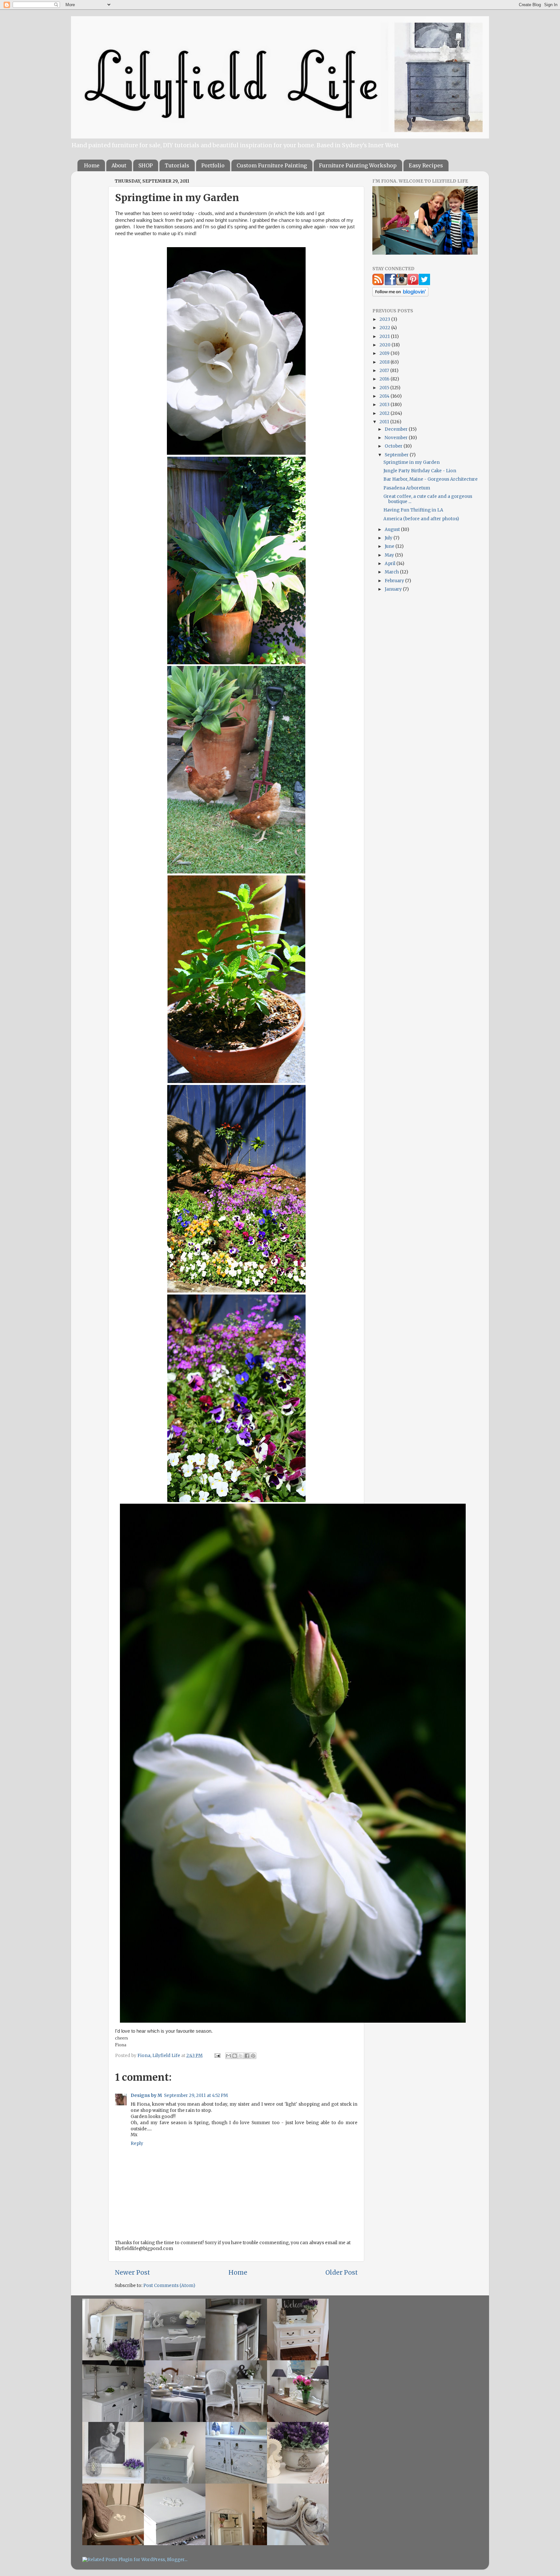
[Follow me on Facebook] (390, 284)
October (394, 446)
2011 (385, 422)
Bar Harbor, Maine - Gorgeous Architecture (431, 479)
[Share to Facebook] (247, 2056)
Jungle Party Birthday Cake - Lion (420, 471)
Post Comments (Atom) (169, 2286)
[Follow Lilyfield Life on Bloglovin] (400, 295)
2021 (385, 337)
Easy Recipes (426, 165)
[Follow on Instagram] (402, 284)
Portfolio (213, 165)
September (397, 455)
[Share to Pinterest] (253, 2056)
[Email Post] (217, 2056)
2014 (385, 396)
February (395, 581)
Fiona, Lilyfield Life (159, 2056)
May (390, 555)
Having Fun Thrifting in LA (413, 510)
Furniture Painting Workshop (358, 165)
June (390, 546)
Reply (137, 2143)
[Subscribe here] (378, 284)
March (392, 572)
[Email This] (228, 2056)
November (397, 438)
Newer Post (132, 2272)
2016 (385, 379)
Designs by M (146, 2095)
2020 (385, 345)
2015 (385, 388)
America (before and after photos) (421, 519)
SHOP (146, 165)
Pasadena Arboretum (407, 488)
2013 (385, 405)
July (389, 538)
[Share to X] (241, 2056)
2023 (385, 319)
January (394, 589)
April (391, 564)
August (393, 530)
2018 (385, 362)
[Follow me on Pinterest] (413, 284)
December (397, 429)
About (119, 165)
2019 (385, 353)
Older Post (342, 2272)
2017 (385, 371)
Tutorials (177, 165)
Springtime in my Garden (412, 462)
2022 (385, 328)
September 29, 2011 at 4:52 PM (196, 2095)
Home (92, 165)
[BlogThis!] (235, 2056)
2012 (385, 413)
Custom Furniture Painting (272, 165)
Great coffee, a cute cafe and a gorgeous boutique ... (428, 499)
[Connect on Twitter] (424, 284)
